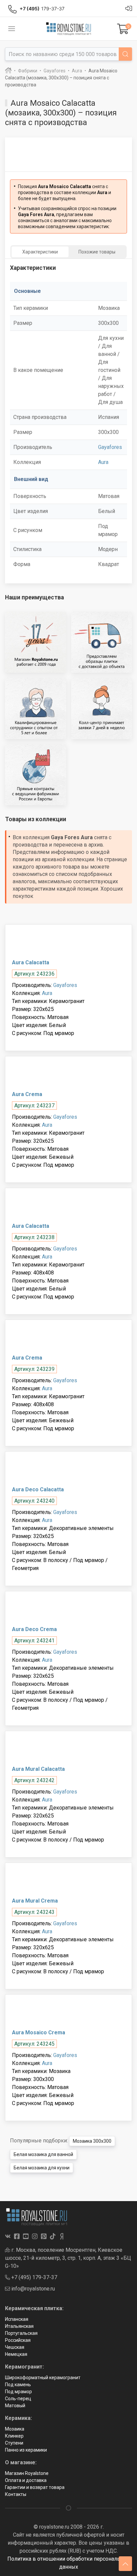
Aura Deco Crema (34, 1629)
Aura (103, 462)
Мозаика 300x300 (92, 2141)
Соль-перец (18, 2399)
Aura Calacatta (31, 962)
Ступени (14, 2443)
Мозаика (15, 2429)
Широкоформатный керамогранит (43, 2378)
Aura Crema (27, 1094)
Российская (18, 2340)
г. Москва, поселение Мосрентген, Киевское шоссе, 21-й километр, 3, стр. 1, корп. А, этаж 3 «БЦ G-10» (68, 2258)
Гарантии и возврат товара (35, 2487)
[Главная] (8, 71)
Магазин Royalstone (27, 2473)
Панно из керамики (26, 2450)
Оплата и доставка (26, 2480)
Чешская (15, 2347)
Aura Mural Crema (35, 1901)
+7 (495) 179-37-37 (34, 2277)
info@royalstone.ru (32, 2289)
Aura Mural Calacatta (38, 1769)
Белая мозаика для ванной (43, 2154)
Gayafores (110, 447)
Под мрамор (18, 2392)
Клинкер (14, 2436)
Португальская (21, 2333)
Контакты (16, 2494)
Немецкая (16, 2354)
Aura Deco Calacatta (38, 1489)
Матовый (15, 2406)
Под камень (18, 2385)
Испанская (17, 2319)
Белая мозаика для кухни (42, 2168)
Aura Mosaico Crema (39, 2032)
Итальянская (19, 2326)
